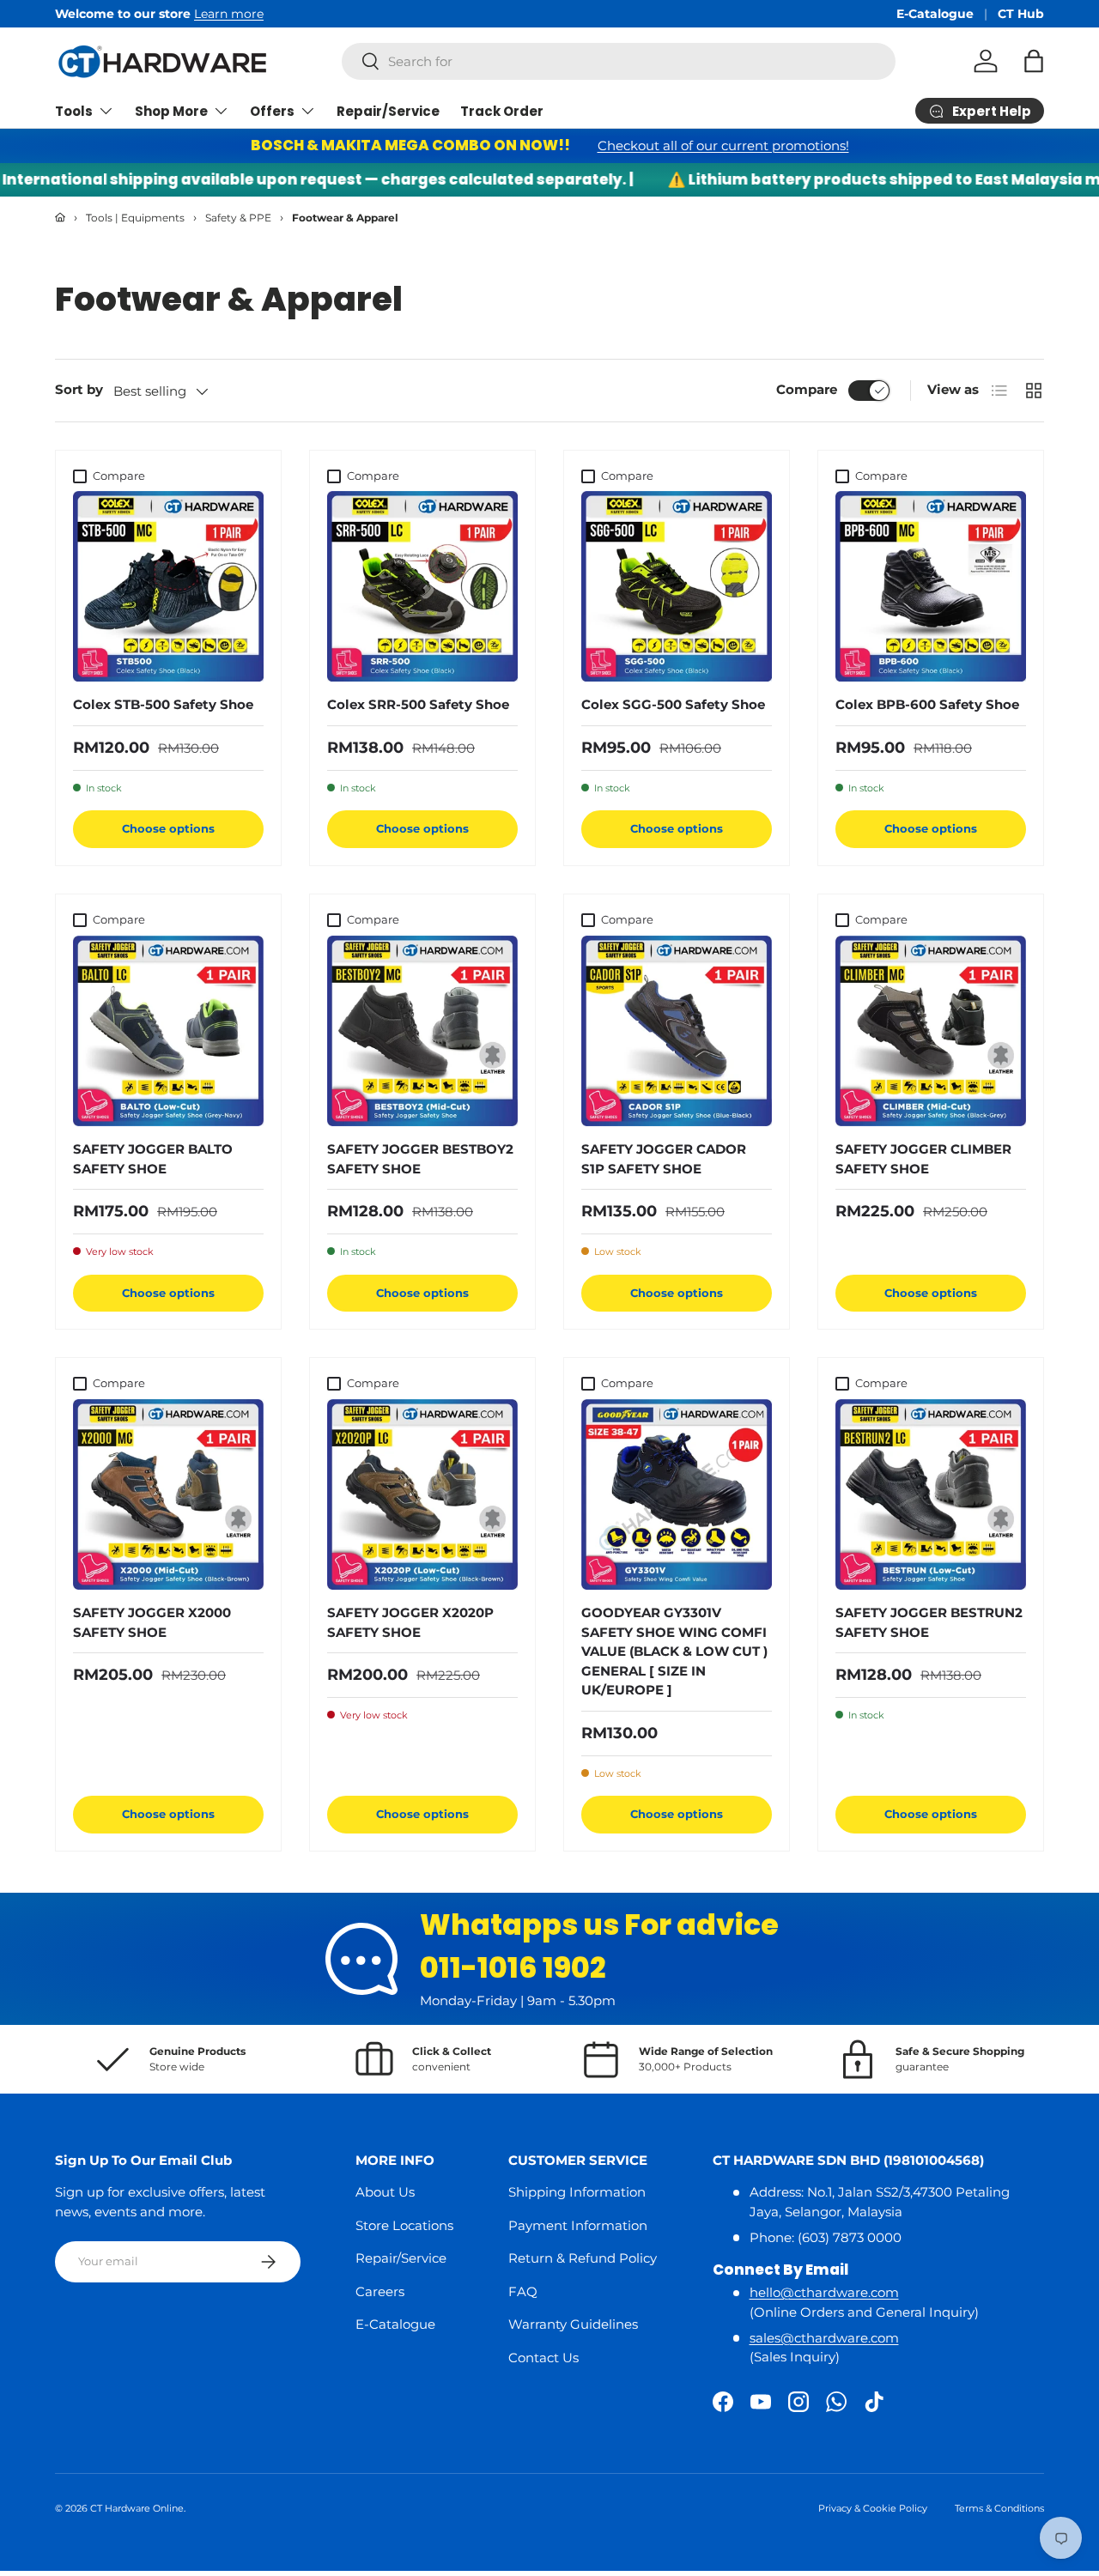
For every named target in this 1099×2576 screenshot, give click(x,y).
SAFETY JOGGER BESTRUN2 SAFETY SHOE (929, 1622)
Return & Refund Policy (583, 2258)
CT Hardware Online (137, 2508)
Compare (807, 389)
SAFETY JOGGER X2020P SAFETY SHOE (410, 1622)
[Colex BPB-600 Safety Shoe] (931, 586)
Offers (272, 111)
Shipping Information (577, 2192)
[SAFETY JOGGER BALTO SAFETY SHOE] (168, 1031)
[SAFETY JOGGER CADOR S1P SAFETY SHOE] (677, 1031)
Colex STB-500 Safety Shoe (163, 704)
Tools (74, 111)
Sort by (79, 389)
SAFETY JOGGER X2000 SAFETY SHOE (152, 1622)
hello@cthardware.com (824, 2292)
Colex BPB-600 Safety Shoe (927, 704)
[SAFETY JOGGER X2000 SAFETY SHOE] (168, 1494)
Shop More (171, 111)
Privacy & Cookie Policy (873, 2508)
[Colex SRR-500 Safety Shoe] (422, 586)
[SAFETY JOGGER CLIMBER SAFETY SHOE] (931, 1031)
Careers (380, 2291)
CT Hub (1021, 14)
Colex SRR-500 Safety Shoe (418, 704)
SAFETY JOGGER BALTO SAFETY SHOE (153, 1159)
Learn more (79, 14)
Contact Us (543, 2358)
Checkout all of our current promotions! (723, 145)
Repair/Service (388, 111)
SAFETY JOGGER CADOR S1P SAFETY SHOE (664, 1159)
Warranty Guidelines (573, 2324)
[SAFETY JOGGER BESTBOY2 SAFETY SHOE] (422, 1031)
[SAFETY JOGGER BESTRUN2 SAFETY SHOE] (931, 1494)
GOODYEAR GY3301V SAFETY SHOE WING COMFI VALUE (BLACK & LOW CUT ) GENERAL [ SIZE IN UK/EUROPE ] (674, 1651)
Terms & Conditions (999, 2508)
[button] (1034, 61)
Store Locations (404, 2225)
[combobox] (619, 61)
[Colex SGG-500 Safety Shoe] (677, 586)
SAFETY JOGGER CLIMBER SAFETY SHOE (923, 1159)
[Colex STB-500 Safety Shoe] (168, 586)
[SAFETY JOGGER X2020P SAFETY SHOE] (422, 1494)
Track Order (502, 111)
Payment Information (578, 2225)
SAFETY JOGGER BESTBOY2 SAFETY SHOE (420, 1159)
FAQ (523, 2291)
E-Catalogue (935, 14)
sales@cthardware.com (824, 2338)
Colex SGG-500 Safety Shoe (673, 704)
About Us (385, 2192)
